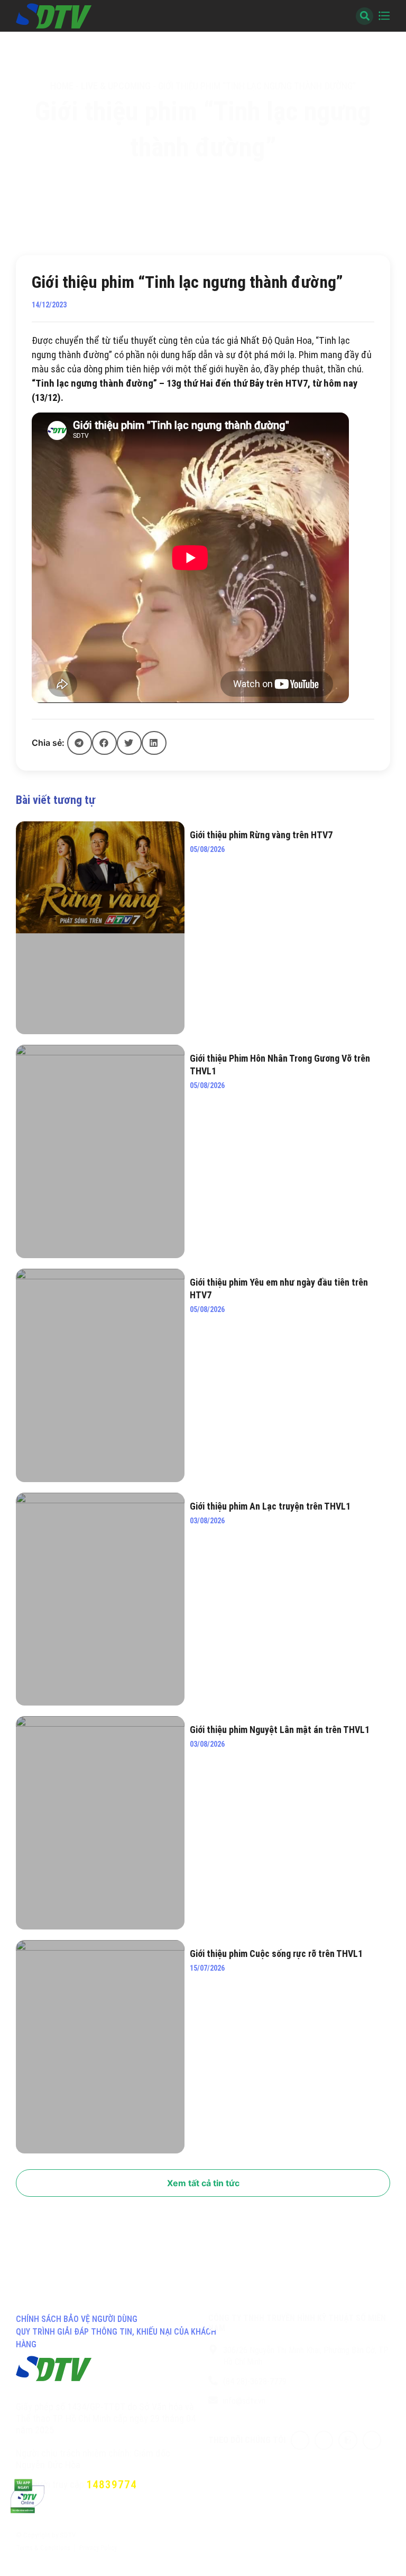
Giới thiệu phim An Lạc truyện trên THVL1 (270, 1506)
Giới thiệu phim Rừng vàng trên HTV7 (261, 835)
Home (62, 86)
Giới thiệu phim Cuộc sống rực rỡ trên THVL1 (276, 1954)
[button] (80, 743)
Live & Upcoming (116, 86)
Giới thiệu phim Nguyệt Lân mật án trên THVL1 (280, 1730)
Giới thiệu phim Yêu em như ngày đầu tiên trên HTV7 (279, 1289)
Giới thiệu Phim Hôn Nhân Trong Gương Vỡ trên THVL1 (280, 1065)
